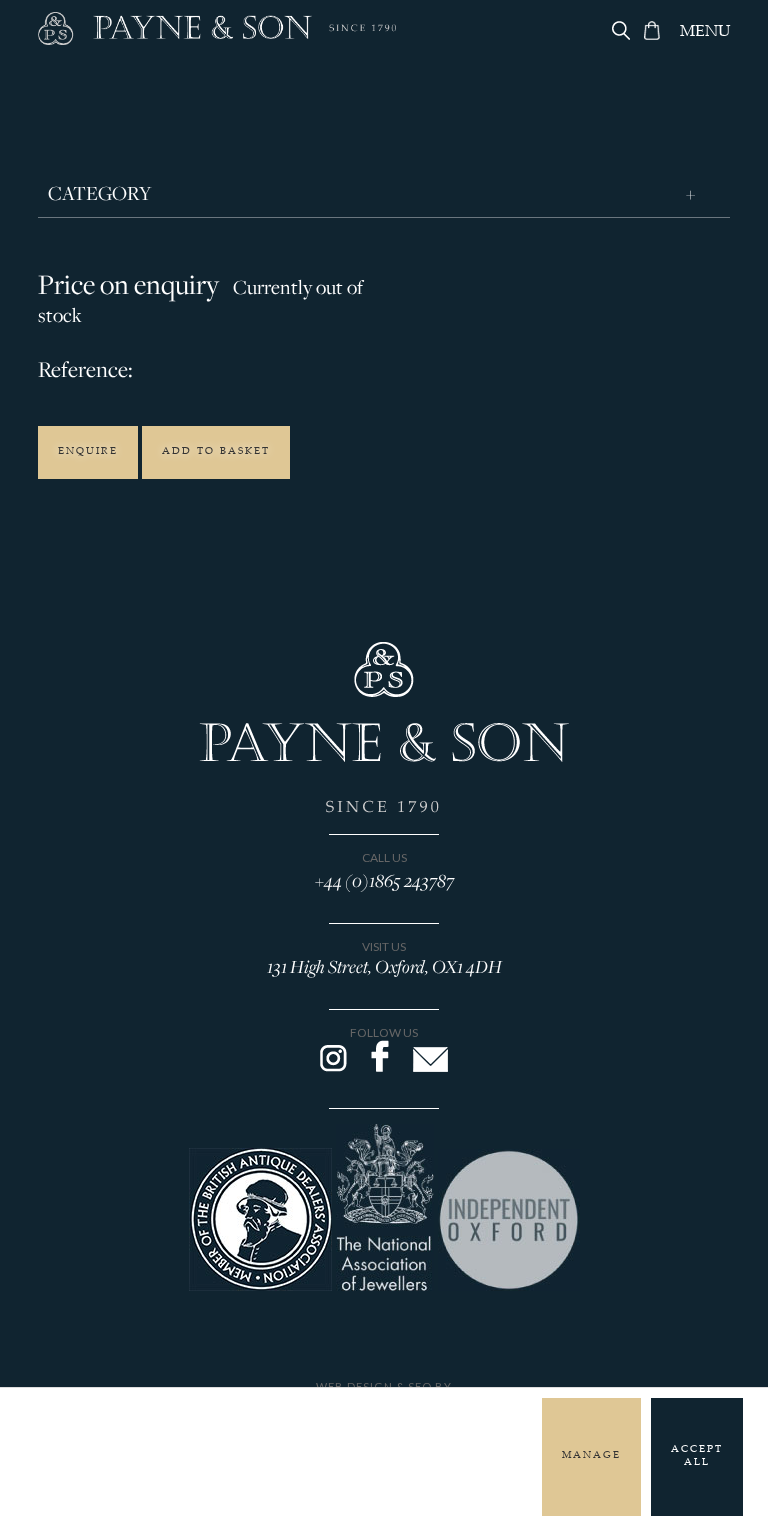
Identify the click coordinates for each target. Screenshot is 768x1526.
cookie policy (377, 1456)
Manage (591, 1456)
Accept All (697, 1456)
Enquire (88, 452)
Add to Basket (216, 452)
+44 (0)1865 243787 (384, 880)
